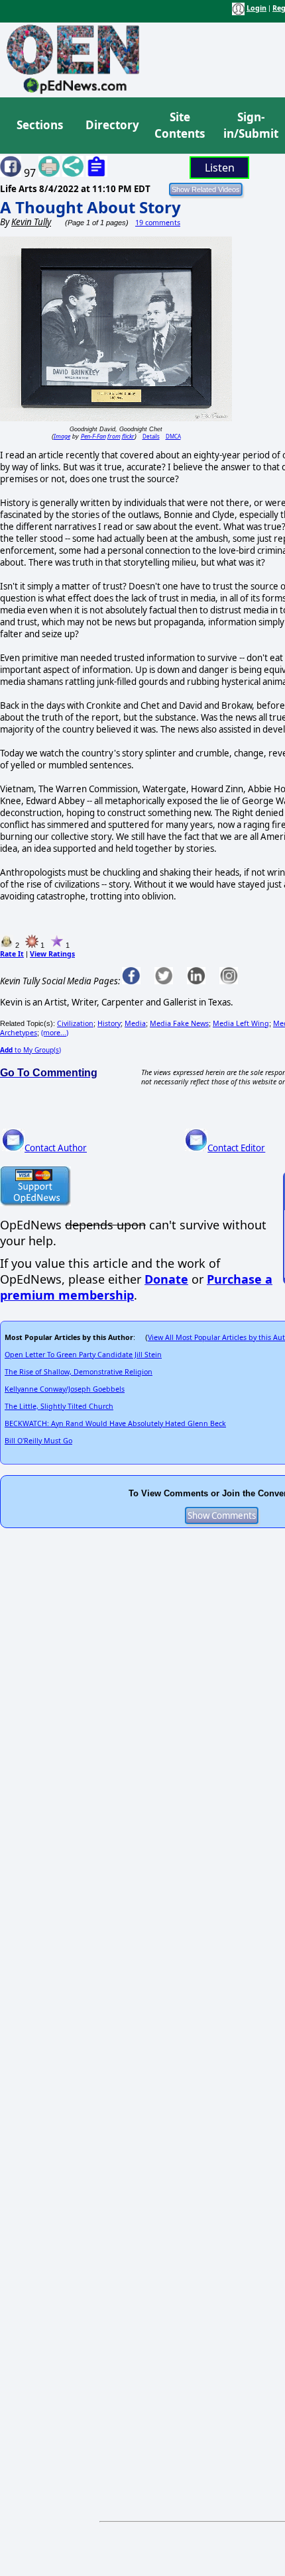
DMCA (173, 436)
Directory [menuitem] (111, 125)
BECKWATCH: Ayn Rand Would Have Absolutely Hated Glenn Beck (115, 1423)
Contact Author (56, 1148)
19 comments (158, 223)
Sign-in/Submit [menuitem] (249, 126)
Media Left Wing (241, 1023)
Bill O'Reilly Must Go (38, 1441)
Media (135, 1023)
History (109, 1023)
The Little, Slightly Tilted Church (59, 1406)
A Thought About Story (90, 207)
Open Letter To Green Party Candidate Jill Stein (83, 1355)
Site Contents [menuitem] (180, 126)
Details (151, 436)
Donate (166, 1279)
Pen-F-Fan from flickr (108, 436)
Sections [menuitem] (40, 125)
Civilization (75, 1023)
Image (62, 436)
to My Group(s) (30, 1050)
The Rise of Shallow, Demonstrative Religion (79, 1372)
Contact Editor (236, 1148)
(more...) (55, 1033)
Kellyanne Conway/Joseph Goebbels (65, 1389)
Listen (220, 168)
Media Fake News (179, 1023)
